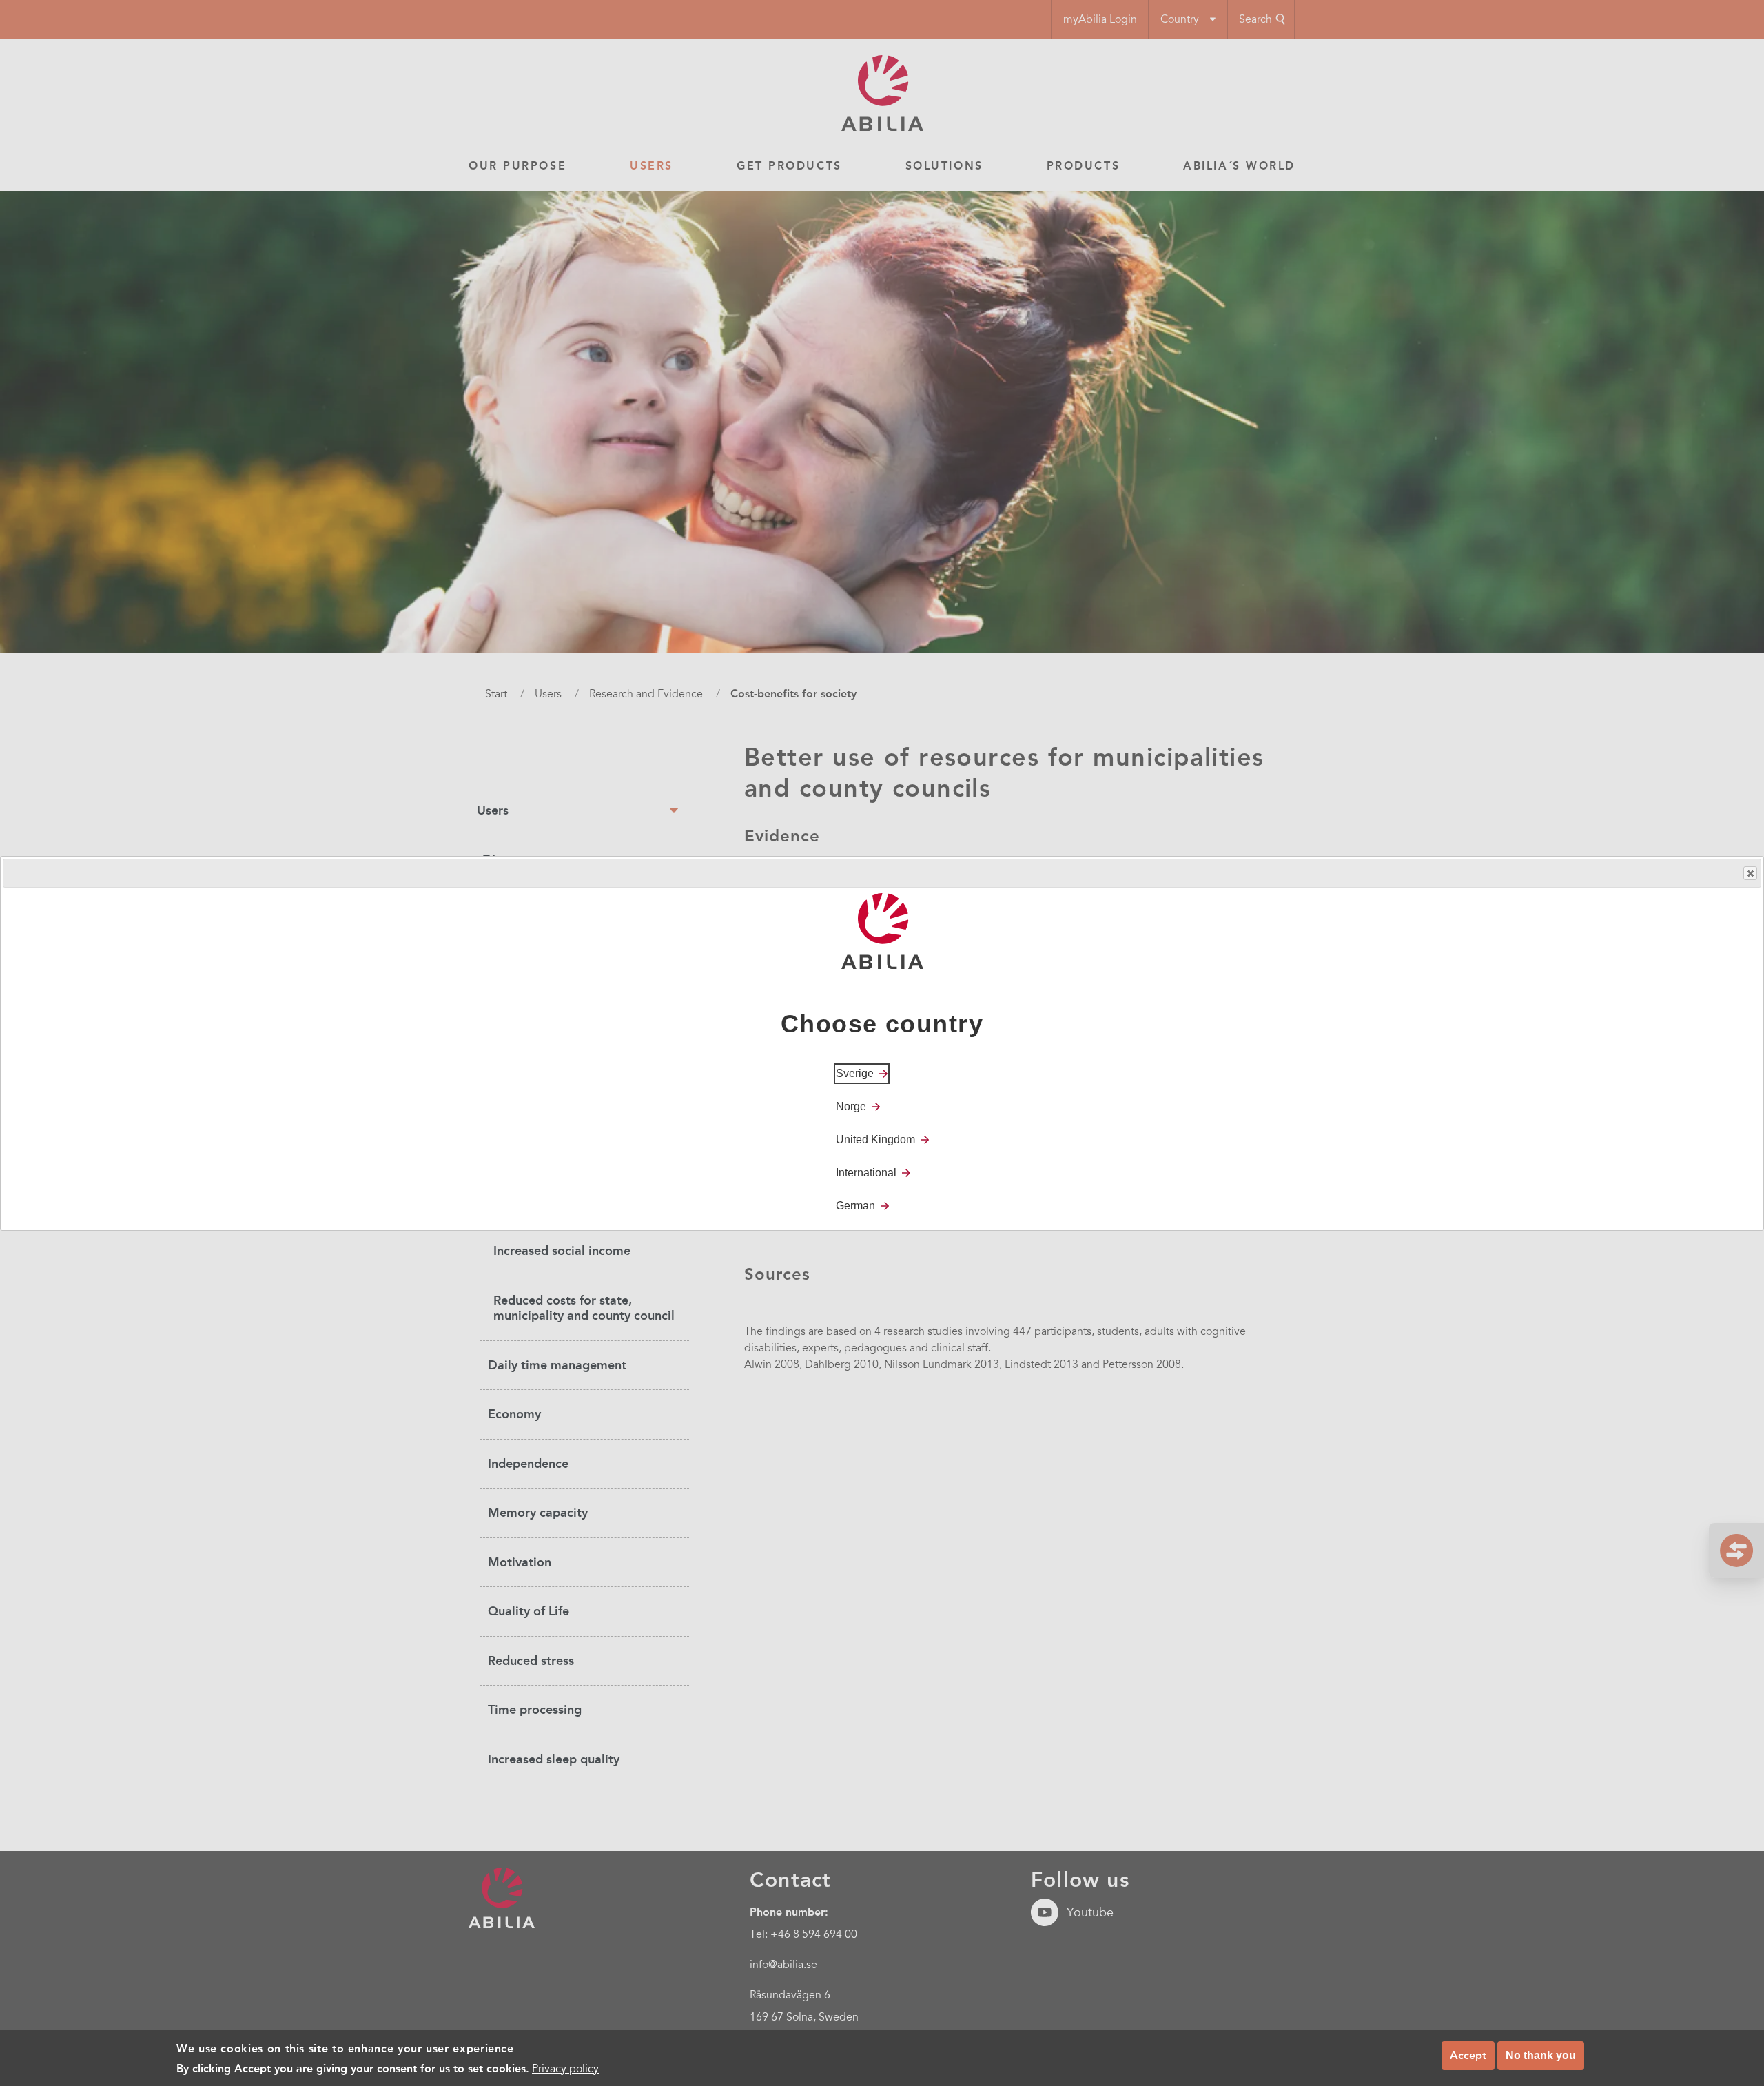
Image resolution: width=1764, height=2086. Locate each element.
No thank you (1541, 2055)
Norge (851, 1106)
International (866, 1172)
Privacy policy (565, 2068)
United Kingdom (875, 1139)
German (855, 1205)
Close (1750, 873)
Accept (1468, 2055)
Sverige (855, 1073)
